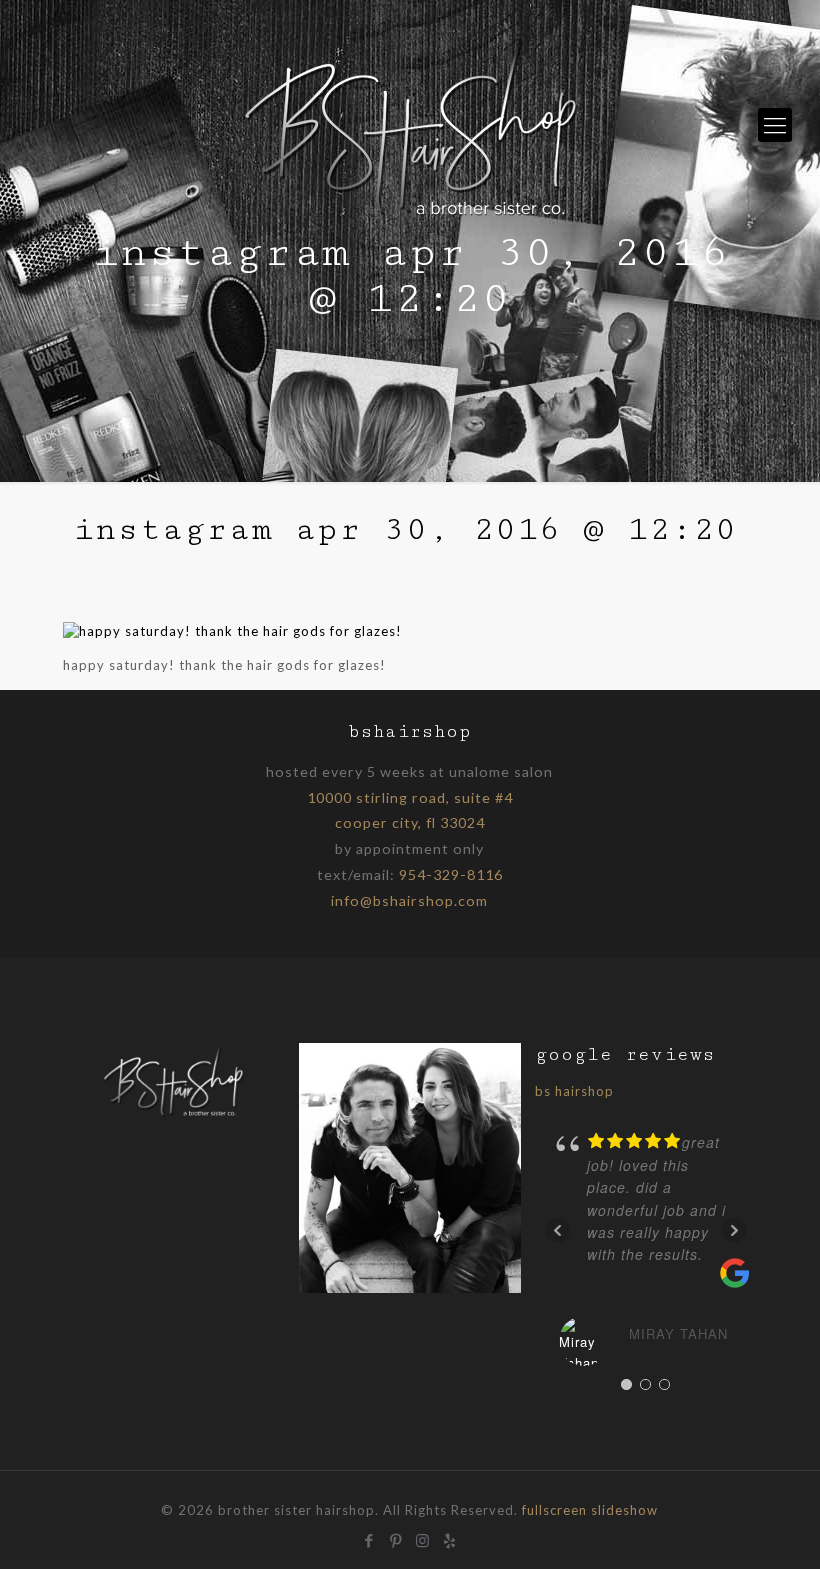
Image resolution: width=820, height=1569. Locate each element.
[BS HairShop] (410, 125)
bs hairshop (574, 1091)
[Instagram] (423, 1538)
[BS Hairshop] (174, 1115)
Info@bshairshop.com (409, 900)
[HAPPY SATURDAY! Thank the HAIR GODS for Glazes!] (232, 631)
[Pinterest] (396, 1538)
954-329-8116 (451, 874)
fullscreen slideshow (590, 1510)
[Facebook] (369, 1538)
